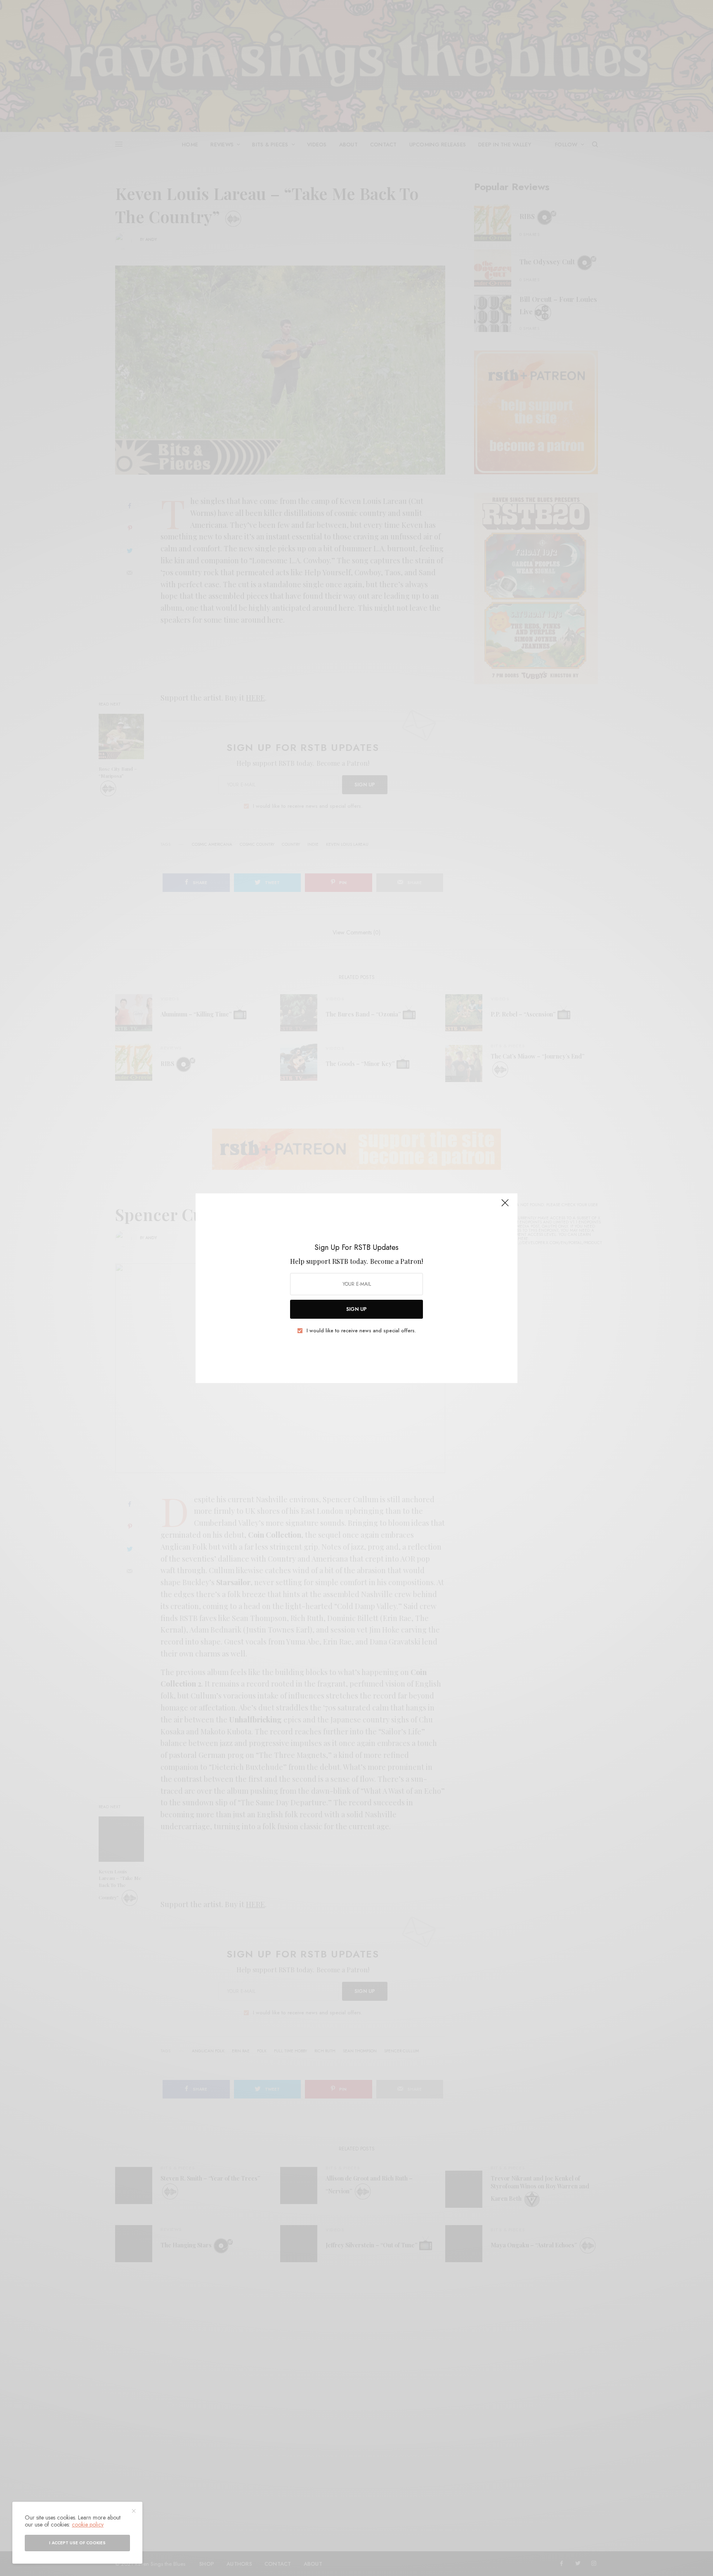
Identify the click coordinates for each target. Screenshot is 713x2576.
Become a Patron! (397, 1261)
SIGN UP (356, 1309)
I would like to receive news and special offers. (361, 1331)
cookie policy (88, 2524)
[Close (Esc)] (505, 1207)
